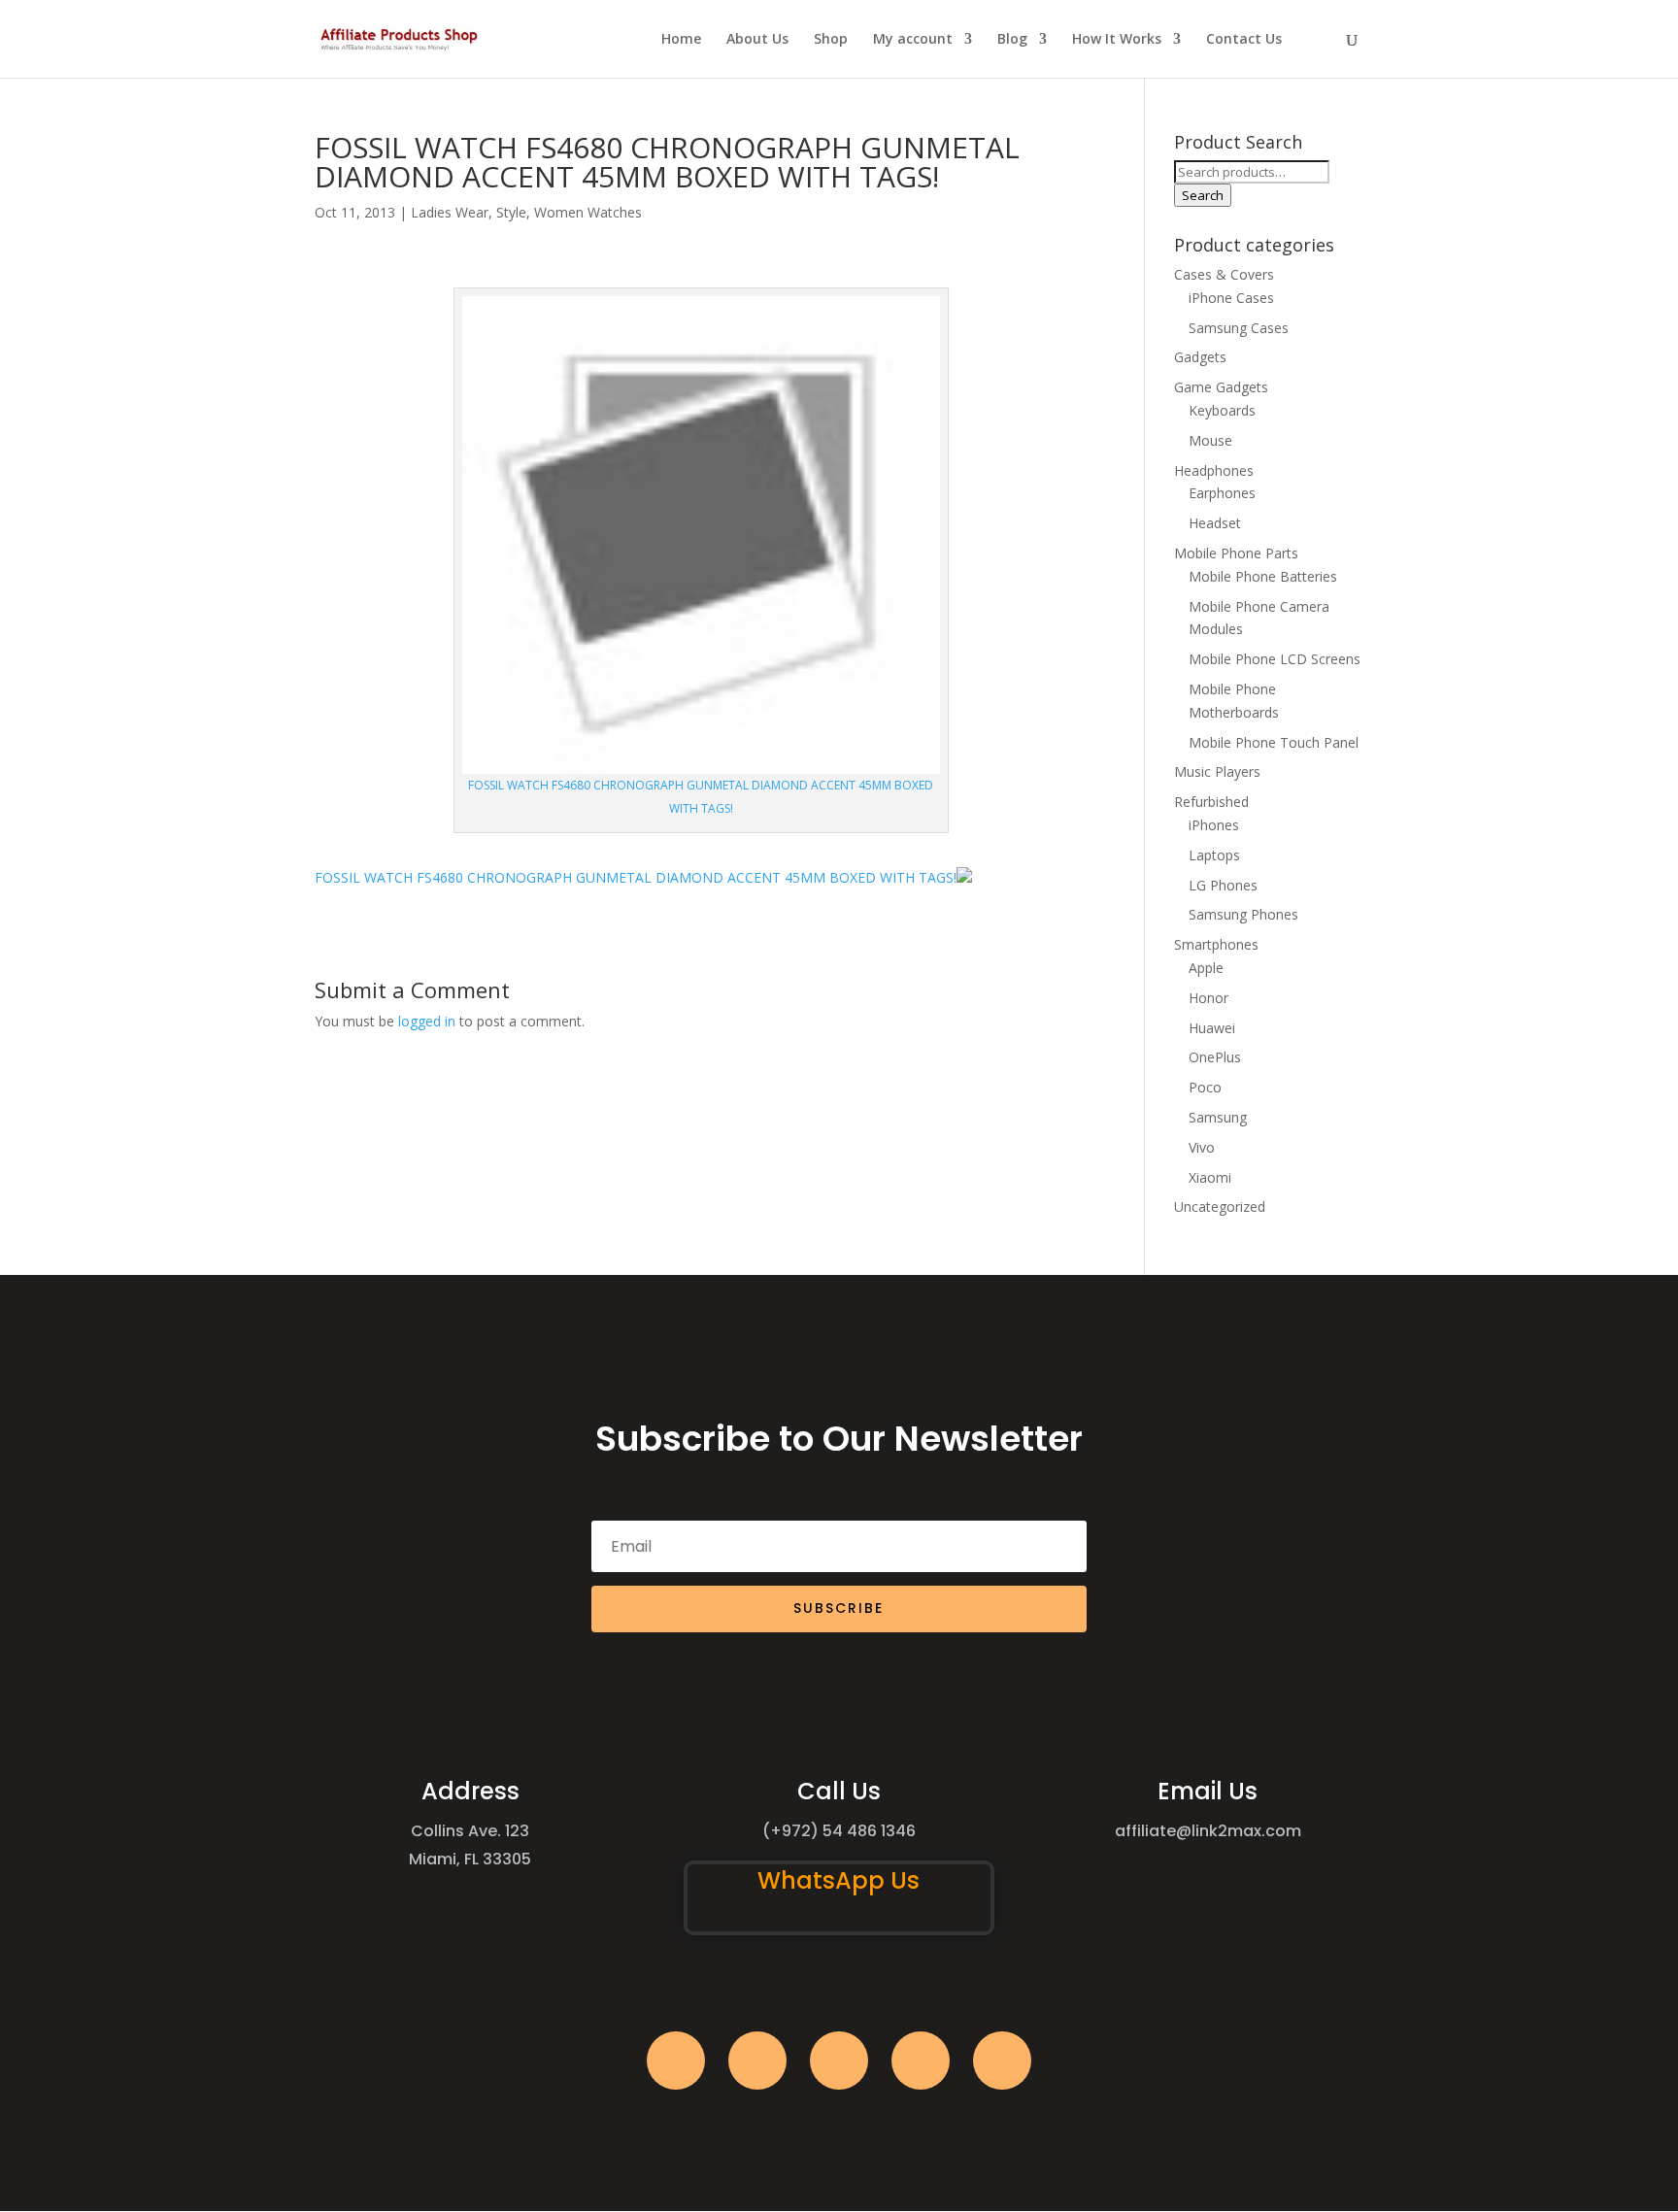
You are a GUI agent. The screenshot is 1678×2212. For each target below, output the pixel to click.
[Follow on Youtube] (921, 2061)
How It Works (1117, 40)
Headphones (1214, 470)
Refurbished (1211, 802)
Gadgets (1200, 357)
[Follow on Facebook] (676, 2061)
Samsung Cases (1239, 328)
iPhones (1214, 825)
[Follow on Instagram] (839, 2061)
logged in (427, 1021)
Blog (1012, 40)
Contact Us (1244, 40)
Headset (1215, 523)
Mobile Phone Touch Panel (1274, 742)
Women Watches (588, 212)
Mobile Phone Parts (1236, 553)
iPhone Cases (1231, 298)
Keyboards (1222, 410)
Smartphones (1216, 944)
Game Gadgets (1221, 387)
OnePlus (1215, 1057)
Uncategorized (1220, 1207)
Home (681, 40)
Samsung (1218, 1117)
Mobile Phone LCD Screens (1275, 659)
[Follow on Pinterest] (1002, 2061)
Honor (1208, 998)
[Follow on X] (757, 2061)
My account (913, 40)
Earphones (1222, 493)
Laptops (1214, 855)
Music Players (1217, 771)
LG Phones (1223, 885)
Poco (1205, 1087)
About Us (757, 40)
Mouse (1210, 440)
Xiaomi (1210, 1177)
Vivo (1202, 1147)
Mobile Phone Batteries (1263, 576)
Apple (1206, 968)
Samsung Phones (1243, 914)
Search (1203, 195)
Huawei (1212, 1028)
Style (511, 212)
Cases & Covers (1224, 274)
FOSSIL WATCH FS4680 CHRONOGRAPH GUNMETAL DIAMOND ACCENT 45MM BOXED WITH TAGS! (636, 877)
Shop (831, 40)
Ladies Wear (450, 212)
